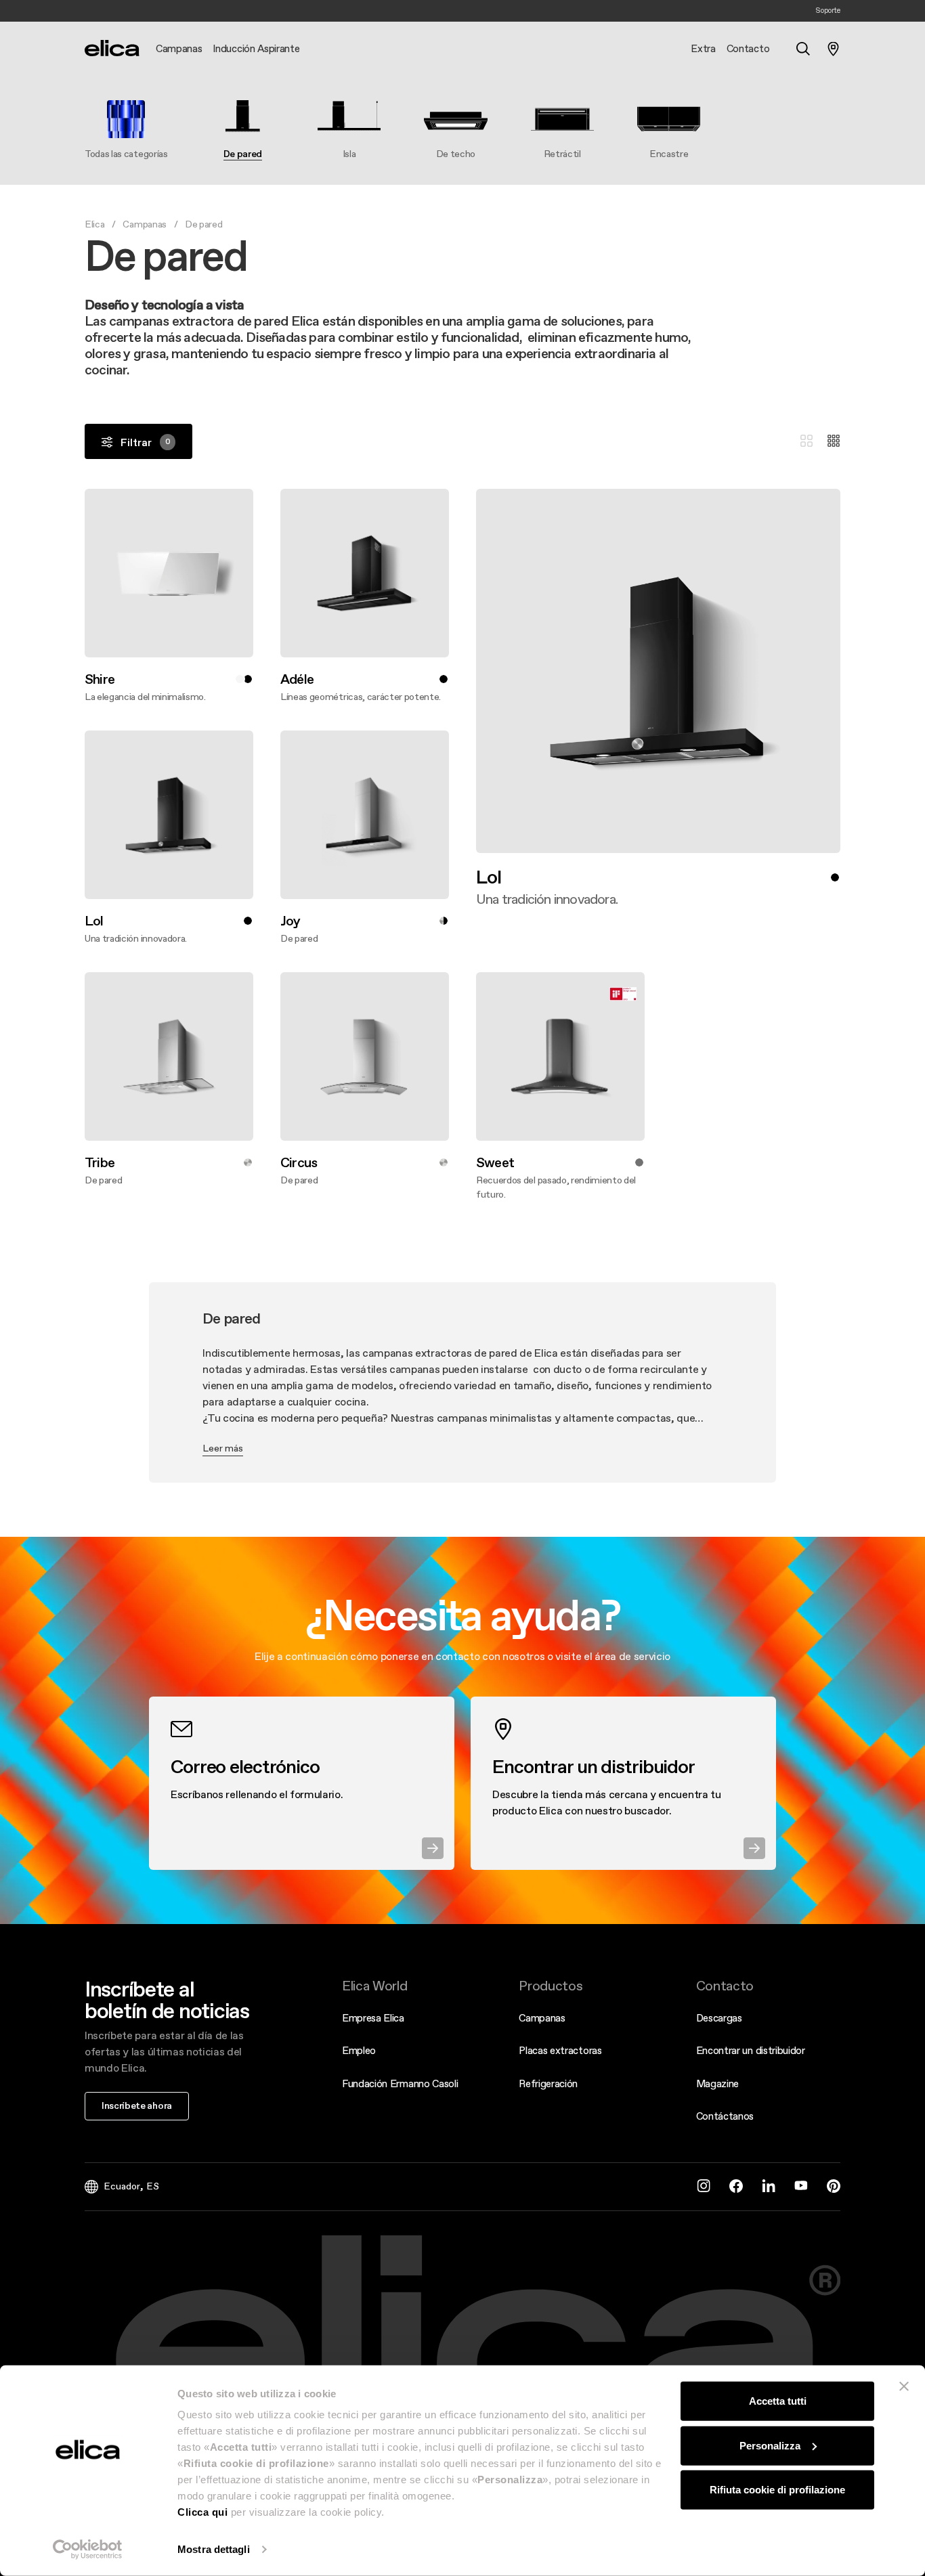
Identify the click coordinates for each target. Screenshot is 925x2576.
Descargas (719, 2018)
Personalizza (770, 2445)
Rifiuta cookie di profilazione (777, 2490)
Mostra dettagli (214, 2549)
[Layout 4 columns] (834, 441)
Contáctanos (725, 2116)
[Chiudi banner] (904, 2386)
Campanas (144, 224)
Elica (94, 224)
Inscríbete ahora (137, 2105)
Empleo (359, 2050)
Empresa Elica (373, 2018)
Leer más (223, 1448)
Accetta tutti (778, 2401)
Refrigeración (548, 2083)
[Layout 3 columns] (806, 441)
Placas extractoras (560, 2050)
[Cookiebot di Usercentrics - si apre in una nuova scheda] (88, 2550)
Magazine (717, 2083)
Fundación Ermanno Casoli (400, 2083)
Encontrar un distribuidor (751, 2050)
